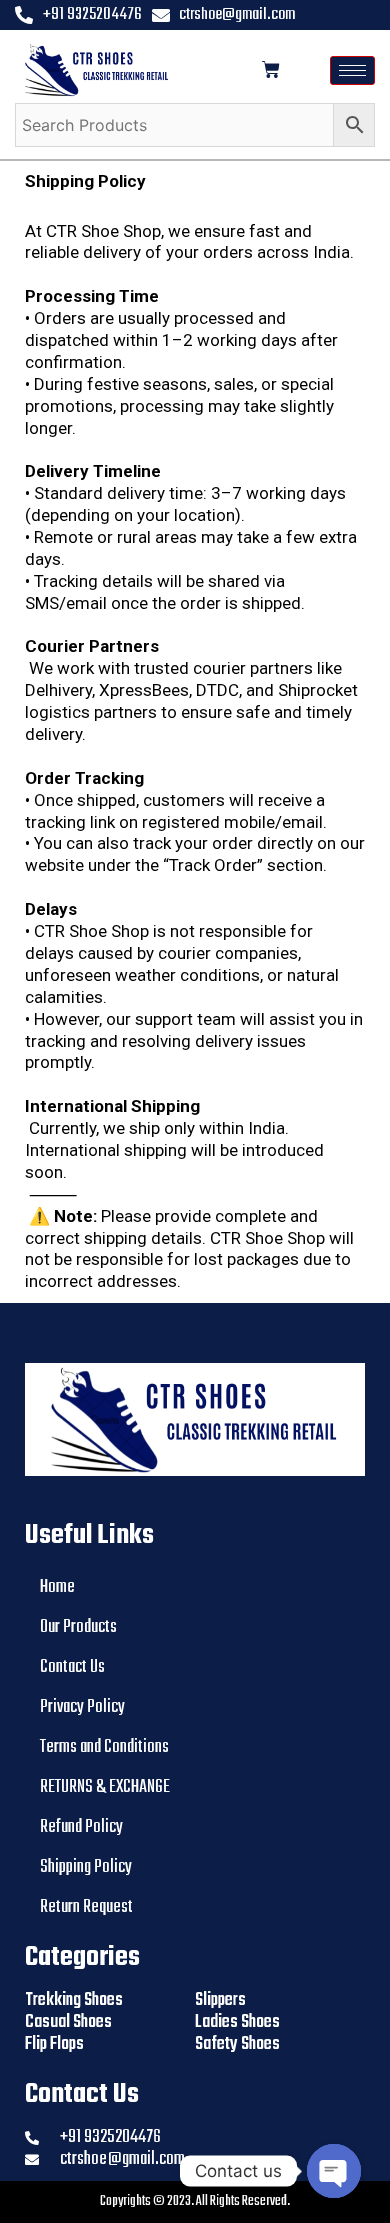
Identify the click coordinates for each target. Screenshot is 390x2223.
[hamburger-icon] (352, 70)
